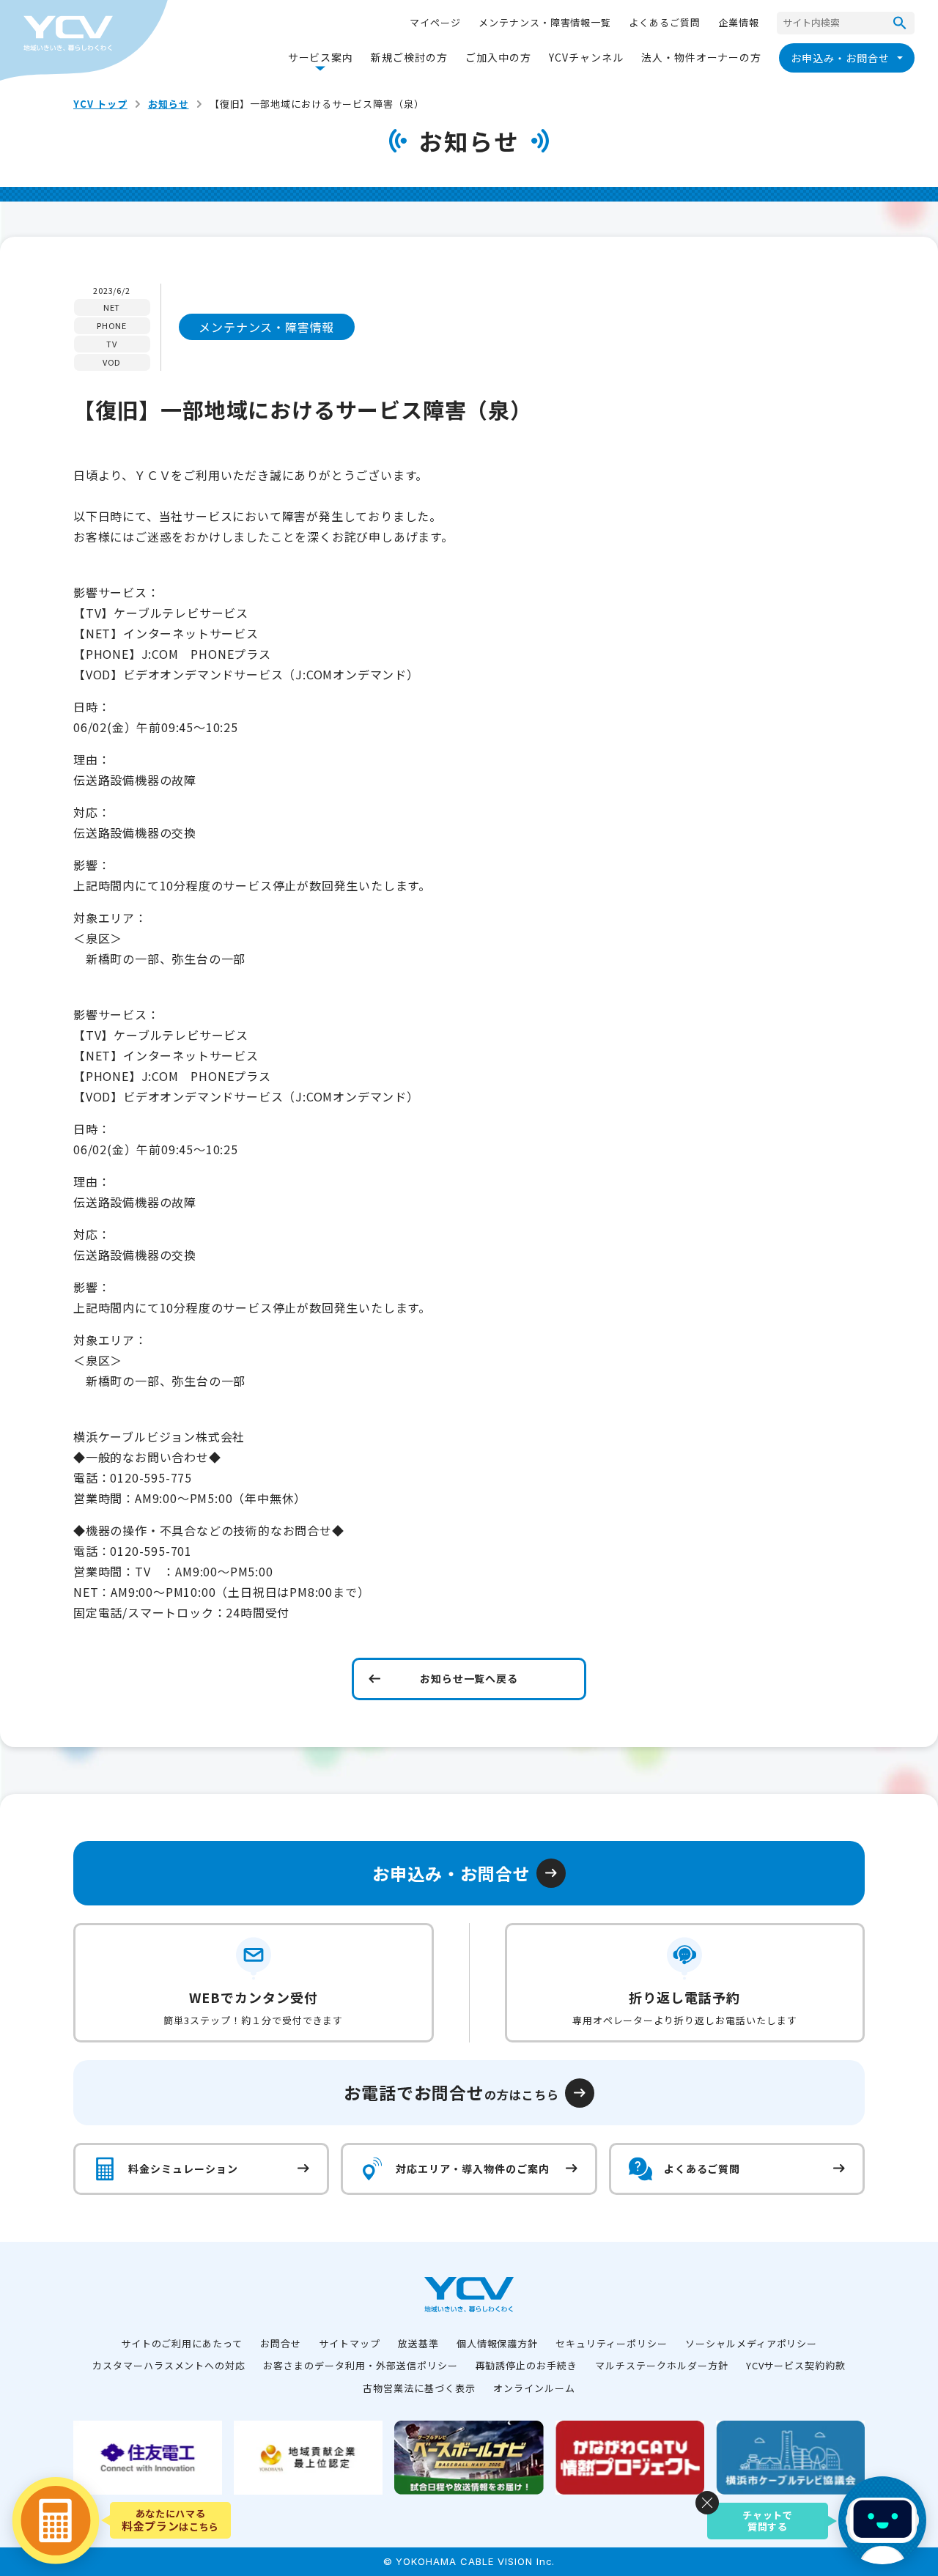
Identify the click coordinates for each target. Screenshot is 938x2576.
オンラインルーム (534, 2388)
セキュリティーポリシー (612, 2343)
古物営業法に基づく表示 (419, 2388)
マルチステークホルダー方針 (661, 2365)
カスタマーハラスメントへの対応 (169, 2365)
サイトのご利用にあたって (182, 2343)
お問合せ (281, 2343)
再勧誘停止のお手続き (527, 2365)
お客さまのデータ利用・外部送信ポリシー (360, 2365)
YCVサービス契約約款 (796, 2365)
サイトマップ (350, 2343)
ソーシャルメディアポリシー (751, 2343)
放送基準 (418, 2343)
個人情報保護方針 (498, 2343)
